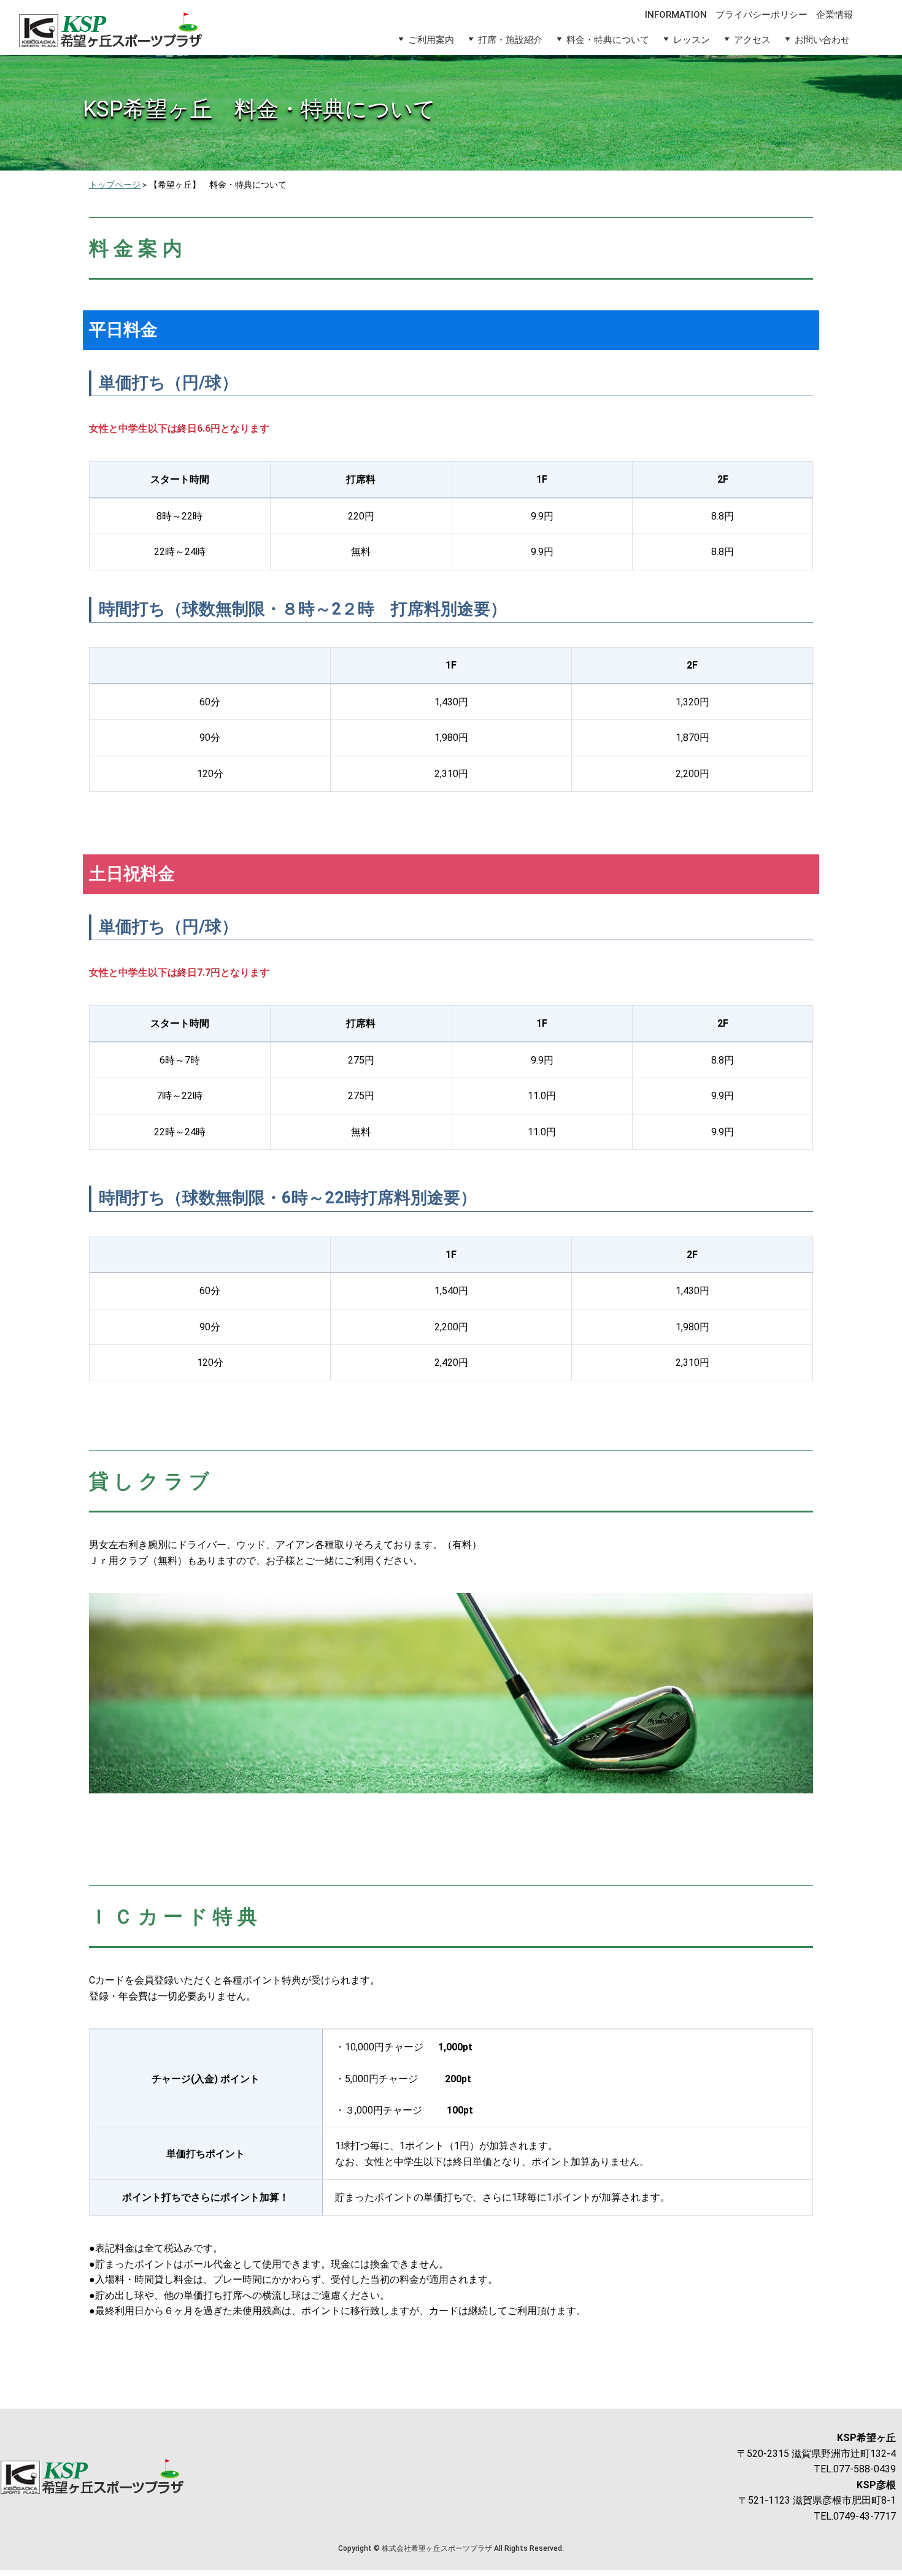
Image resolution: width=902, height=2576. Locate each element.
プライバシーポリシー (761, 15)
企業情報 (835, 15)
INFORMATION (676, 15)
